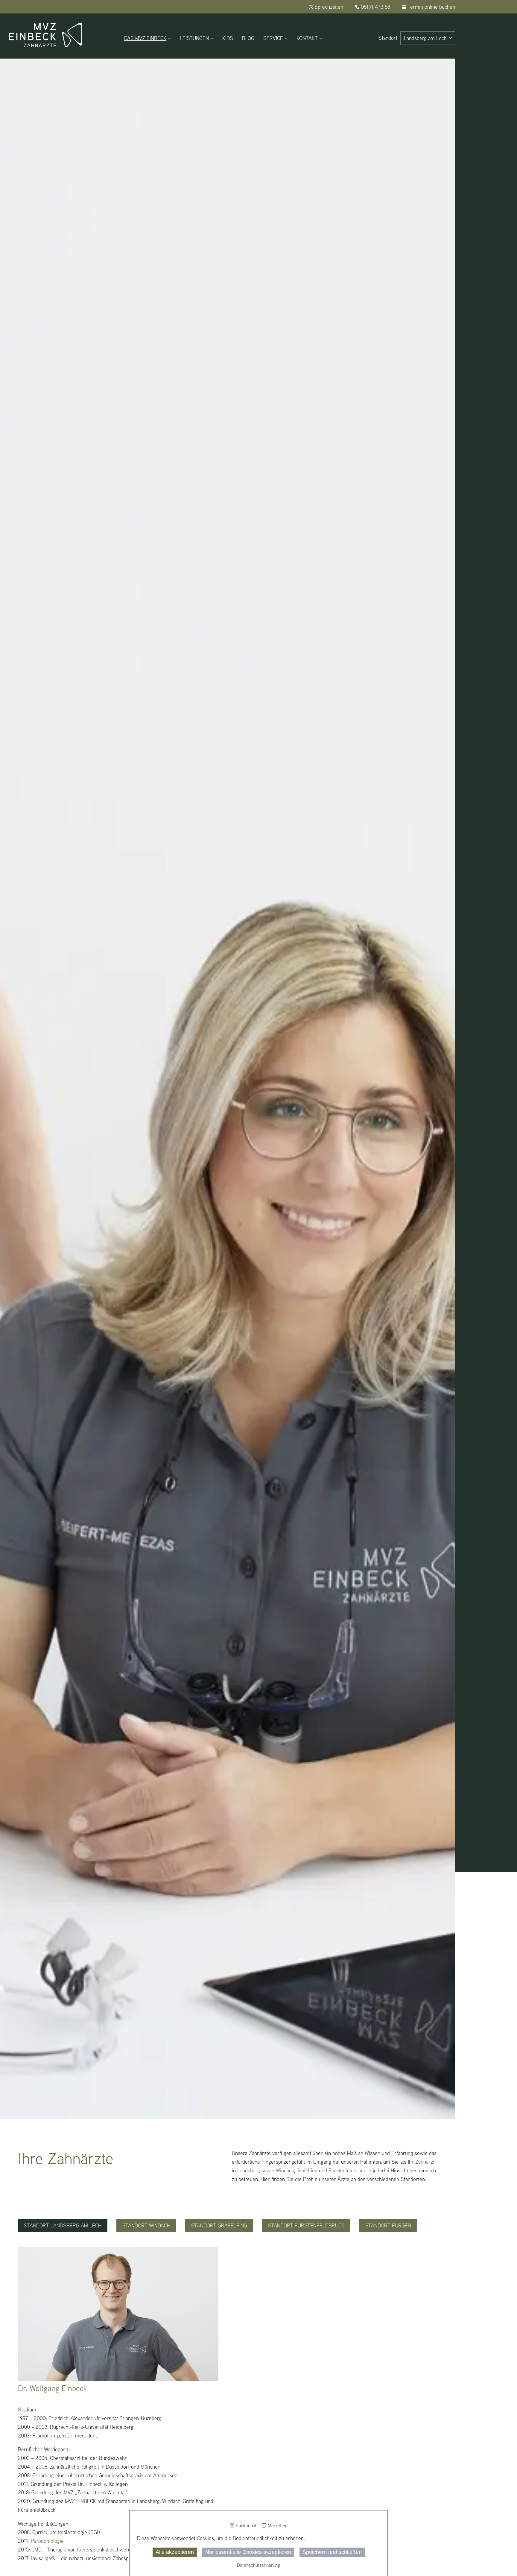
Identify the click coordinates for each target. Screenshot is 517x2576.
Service (273, 38)
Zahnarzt (425, 2162)
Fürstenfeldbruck (347, 2170)
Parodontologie (47, 2541)
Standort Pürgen (388, 2225)
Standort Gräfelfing (219, 2225)
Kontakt (307, 38)
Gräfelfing (307, 2170)
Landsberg (249, 2170)
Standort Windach (146, 2225)
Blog (248, 38)
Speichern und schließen (332, 2552)
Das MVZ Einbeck (145, 38)
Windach (285, 2170)
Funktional (246, 2526)
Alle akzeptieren (175, 2552)
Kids (228, 38)
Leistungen (194, 38)
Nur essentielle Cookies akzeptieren (248, 2552)
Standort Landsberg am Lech (63, 2225)
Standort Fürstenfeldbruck (306, 2225)
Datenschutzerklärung (258, 2565)
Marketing (278, 2526)
